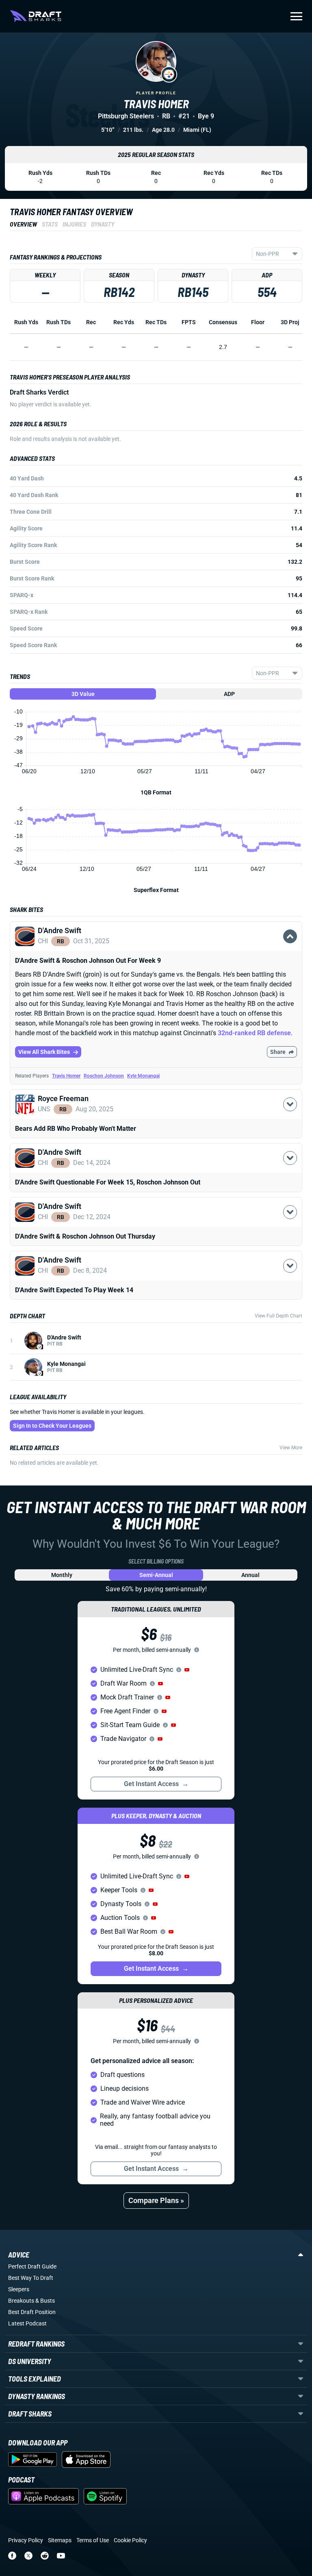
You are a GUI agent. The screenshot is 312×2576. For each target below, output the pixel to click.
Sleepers (19, 2289)
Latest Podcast (27, 2323)
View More (291, 1448)
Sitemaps (60, 2540)
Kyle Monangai (143, 1076)
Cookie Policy (130, 2540)
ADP (229, 694)
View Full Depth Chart (278, 1316)
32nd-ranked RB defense (254, 1033)
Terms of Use (93, 2540)
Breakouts (21, 2301)
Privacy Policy (26, 2540)
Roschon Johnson (104, 1076)
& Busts (45, 2301)
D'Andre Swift (64, 1337)
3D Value (83, 694)
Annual (250, 1575)
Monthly (62, 1575)
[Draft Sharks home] (36, 16)
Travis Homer (66, 1076)
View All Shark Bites (44, 1052)
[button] (156, 946)
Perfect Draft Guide (32, 2266)
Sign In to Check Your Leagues (52, 1426)
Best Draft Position (32, 2312)
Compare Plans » (156, 2200)
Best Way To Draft (31, 2278)
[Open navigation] (296, 16)
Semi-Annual (156, 1575)
